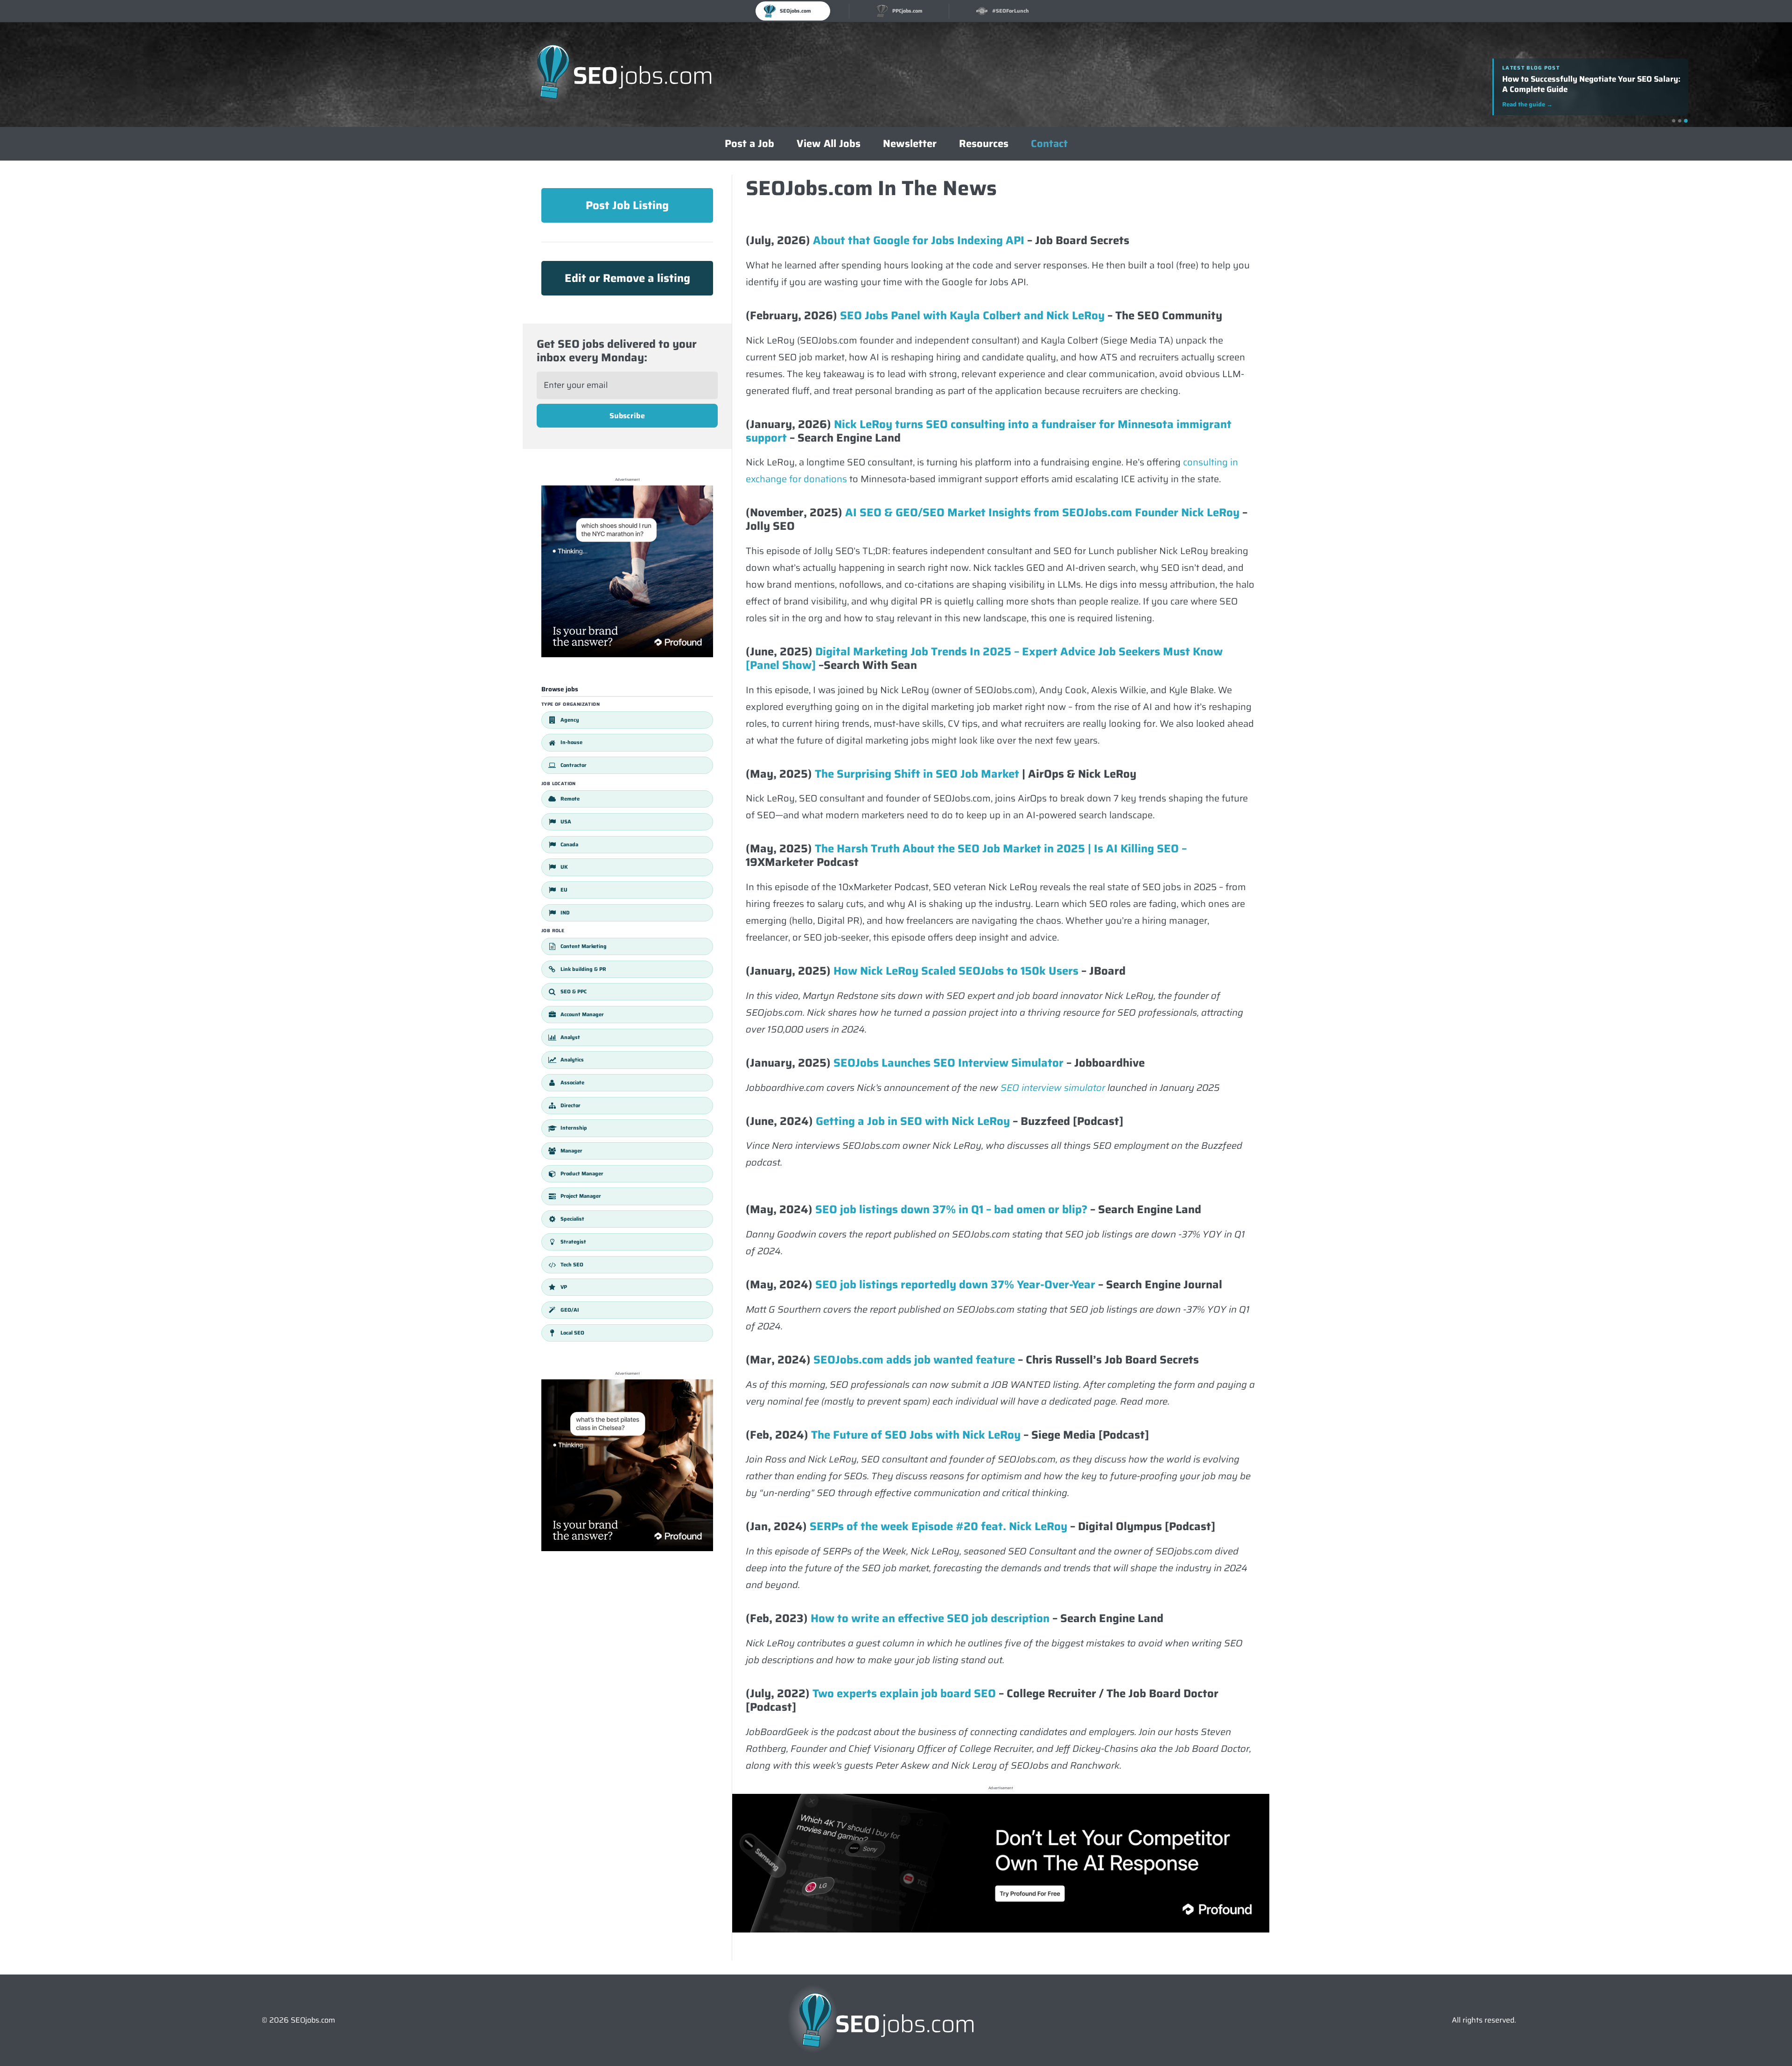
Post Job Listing (627, 205)
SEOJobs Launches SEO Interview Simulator (948, 1063)
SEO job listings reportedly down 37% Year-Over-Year (955, 1285)
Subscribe (627, 416)
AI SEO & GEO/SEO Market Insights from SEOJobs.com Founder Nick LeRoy (1042, 513)
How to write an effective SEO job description (930, 1618)
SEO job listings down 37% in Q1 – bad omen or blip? (951, 1209)
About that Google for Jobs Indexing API (919, 240)
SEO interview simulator (1053, 1088)
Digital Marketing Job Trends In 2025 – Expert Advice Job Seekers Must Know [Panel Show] (984, 658)
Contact (1049, 144)
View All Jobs (829, 144)
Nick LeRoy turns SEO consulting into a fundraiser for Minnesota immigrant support (989, 431)
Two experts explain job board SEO (904, 1694)
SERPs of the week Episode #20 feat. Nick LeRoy (938, 1526)
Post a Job (749, 144)
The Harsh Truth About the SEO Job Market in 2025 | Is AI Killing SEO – (1001, 849)
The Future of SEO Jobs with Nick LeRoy (914, 1435)
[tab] (1673, 121)
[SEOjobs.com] (624, 75)
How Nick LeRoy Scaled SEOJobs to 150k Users (956, 971)
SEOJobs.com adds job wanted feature (913, 1360)
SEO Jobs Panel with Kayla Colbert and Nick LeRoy (972, 316)
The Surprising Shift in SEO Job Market (917, 774)
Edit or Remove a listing (627, 278)
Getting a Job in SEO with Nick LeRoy (913, 1121)
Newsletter (910, 144)
